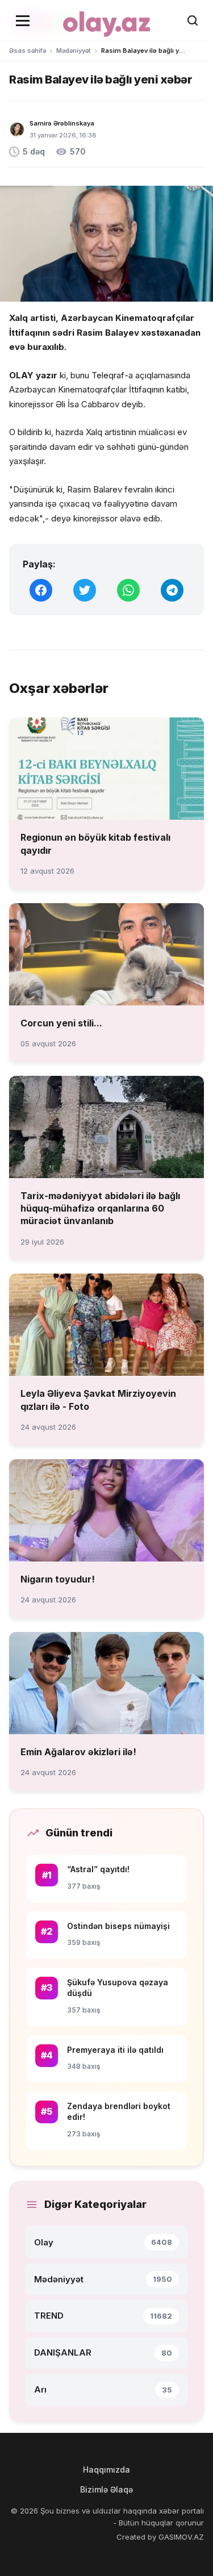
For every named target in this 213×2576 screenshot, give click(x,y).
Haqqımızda (106, 2469)
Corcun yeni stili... (61, 1023)
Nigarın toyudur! (58, 1579)
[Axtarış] (193, 20)
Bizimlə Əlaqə (106, 2489)
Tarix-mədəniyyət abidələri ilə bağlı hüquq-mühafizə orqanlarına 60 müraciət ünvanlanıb (100, 1208)
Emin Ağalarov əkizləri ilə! (78, 1752)
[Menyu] (23, 20)
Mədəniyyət (74, 51)
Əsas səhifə (28, 51)
